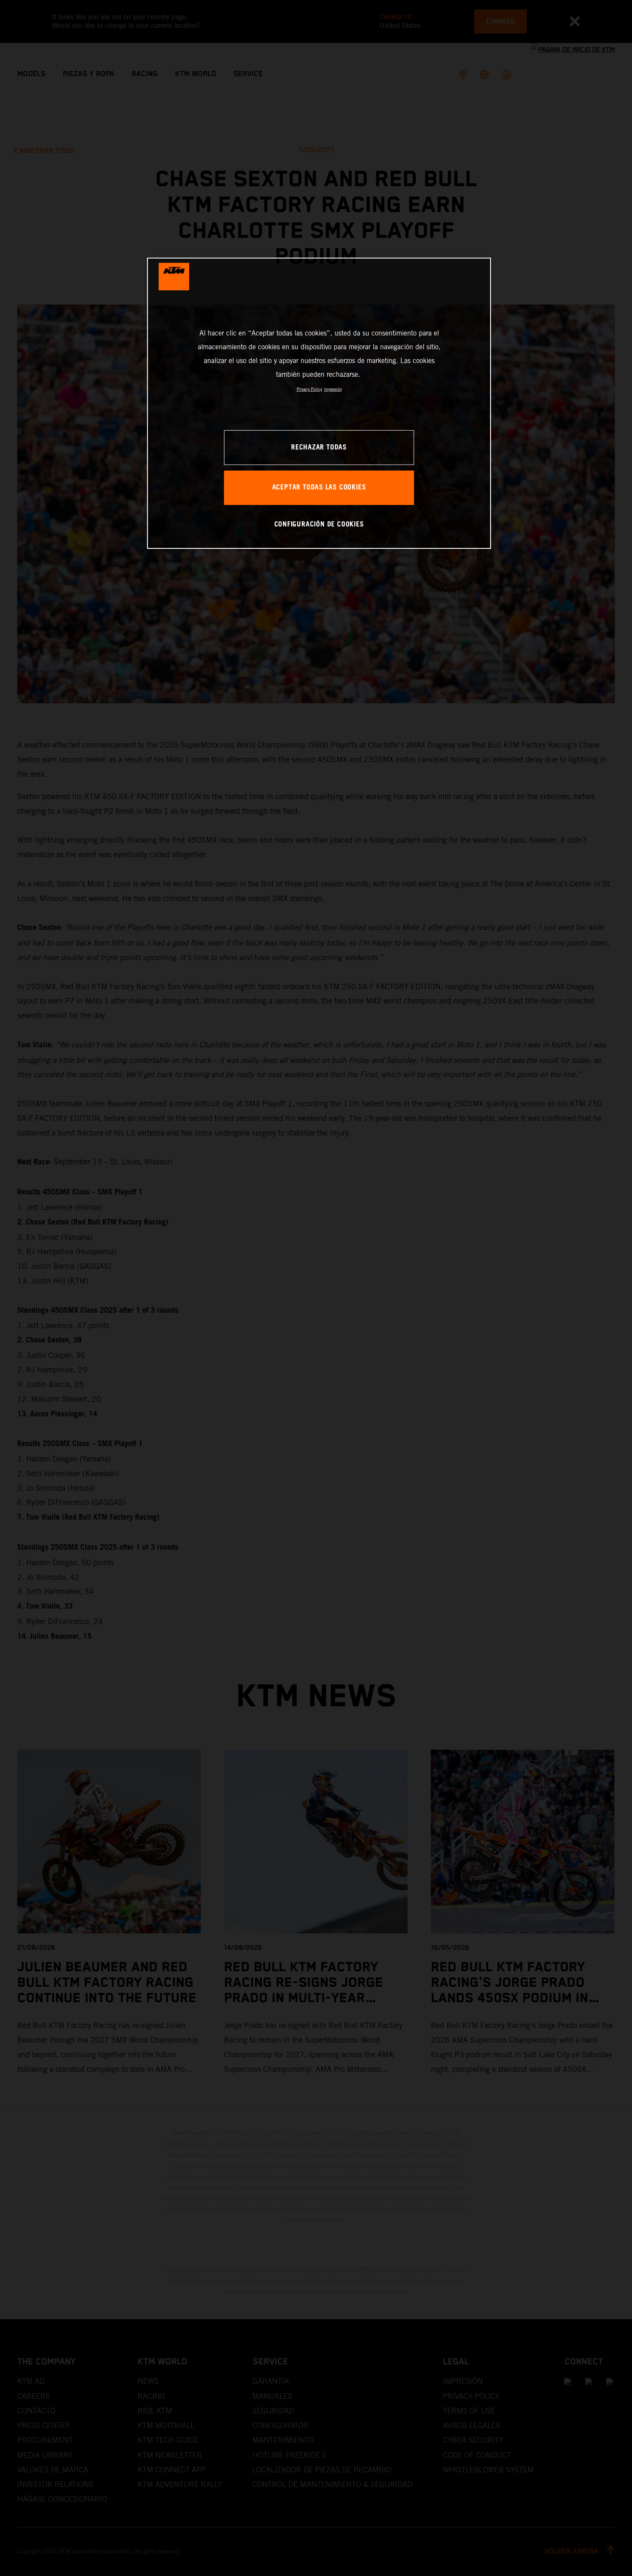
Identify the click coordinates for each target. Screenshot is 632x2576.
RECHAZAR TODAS (319, 448)
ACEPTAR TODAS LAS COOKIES (319, 488)
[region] (319, 403)
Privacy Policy (309, 389)
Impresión (333, 389)
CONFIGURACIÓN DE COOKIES (319, 525)
